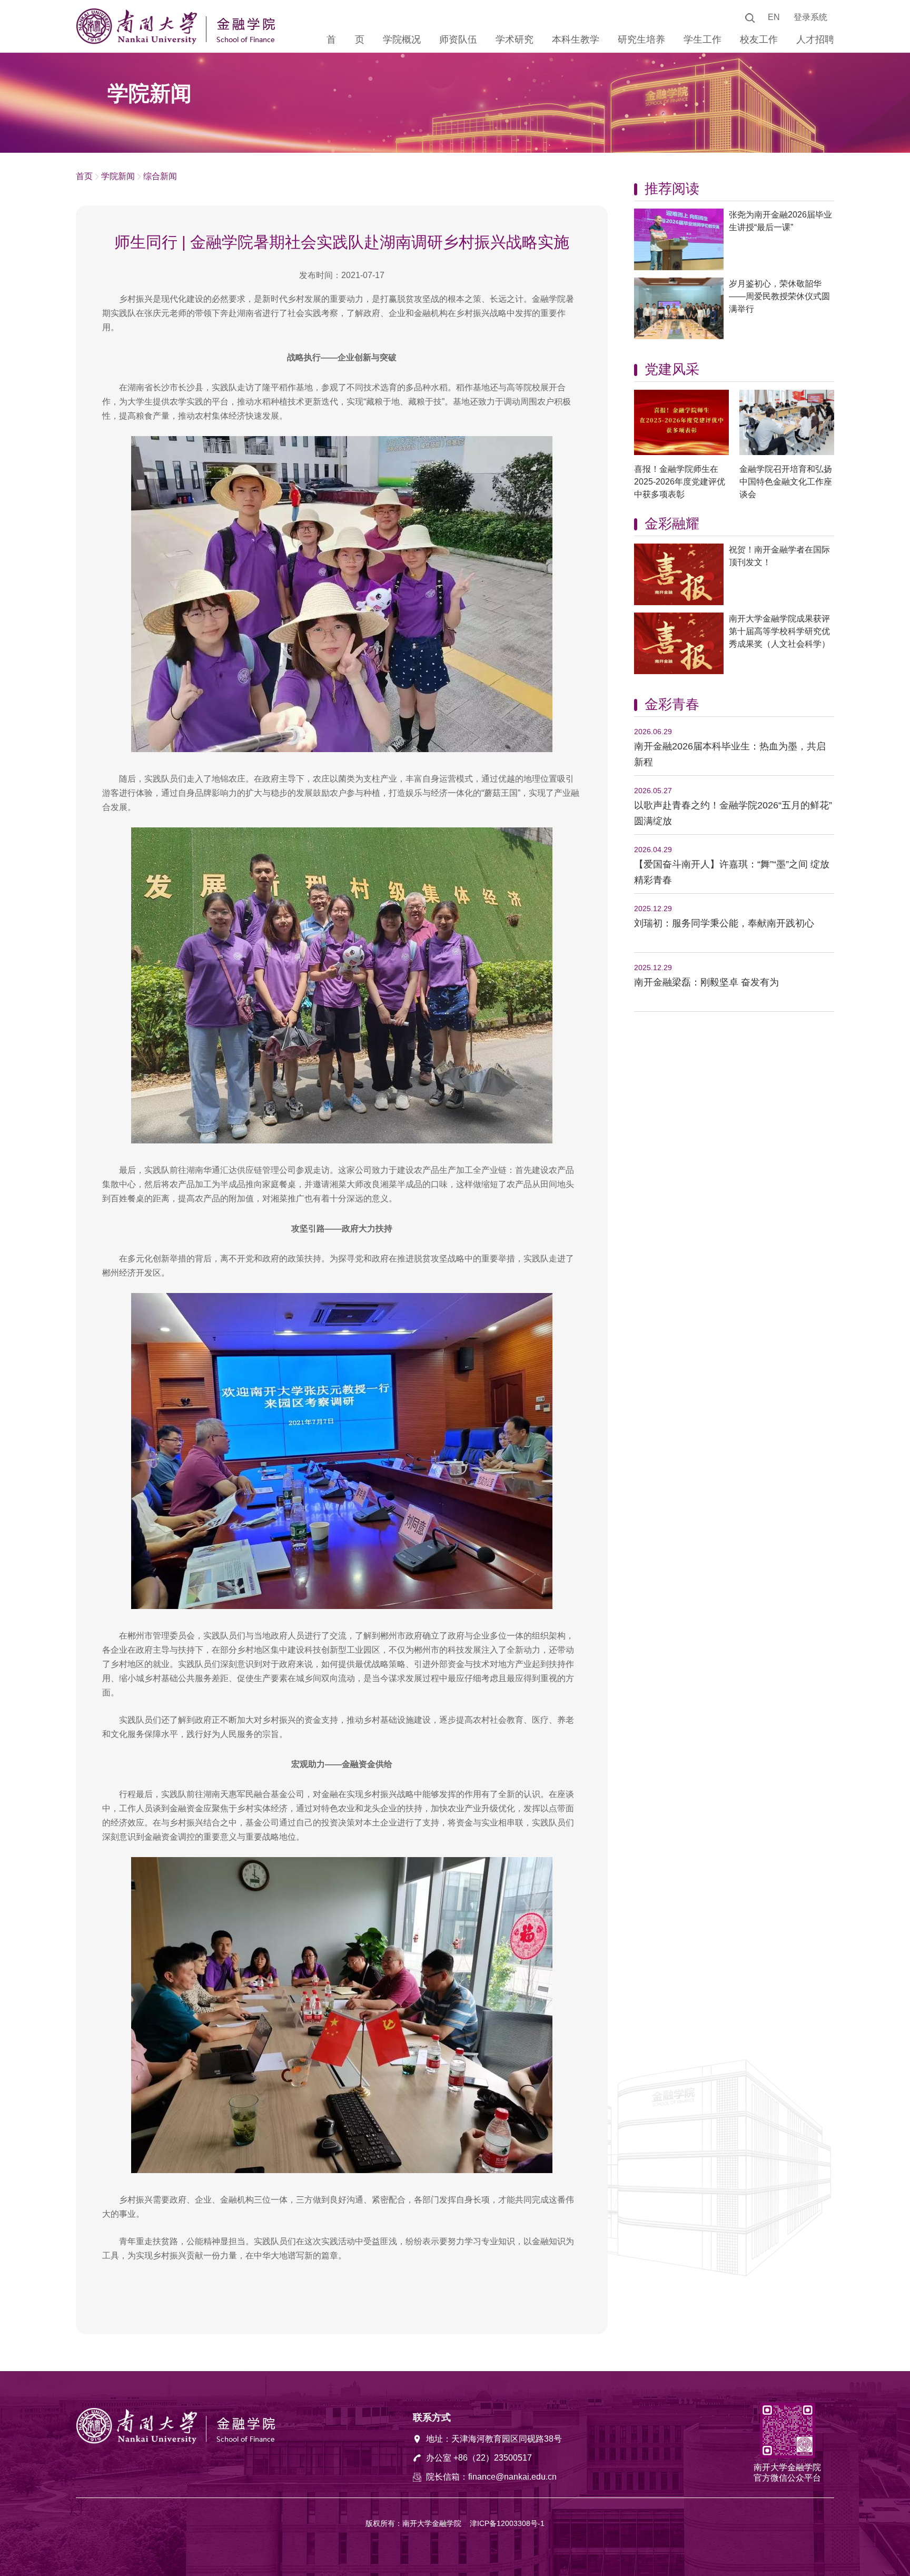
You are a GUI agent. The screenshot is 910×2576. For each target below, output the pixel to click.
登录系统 (810, 17)
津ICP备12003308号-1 (507, 2523)
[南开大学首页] (139, 42)
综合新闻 (160, 176)
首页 (84, 176)
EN (774, 17)
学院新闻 (118, 176)
